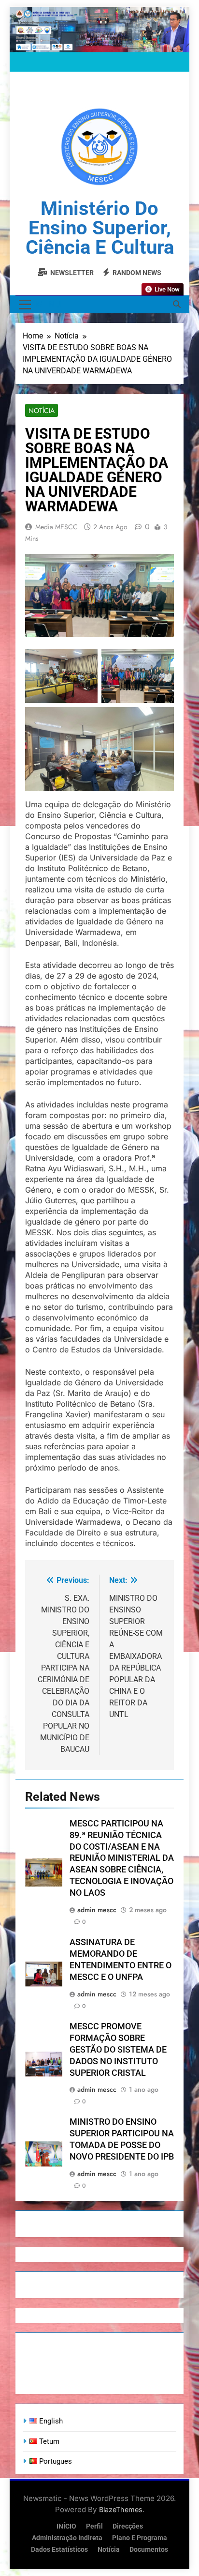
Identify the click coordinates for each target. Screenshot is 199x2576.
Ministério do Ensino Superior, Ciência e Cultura (100, 228)
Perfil (94, 2526)
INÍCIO (66, 2526)
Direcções (128, 2526)
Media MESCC (57, 527)
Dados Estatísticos (59, 2550)
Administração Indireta (67, 2538)
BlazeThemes (121, 2509)
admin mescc (97, 1910)
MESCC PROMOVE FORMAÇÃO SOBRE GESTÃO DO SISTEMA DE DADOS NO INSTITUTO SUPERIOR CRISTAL (118, 2050)
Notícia (42, 411)
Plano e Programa (140, 2538)
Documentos (149, 2550)
